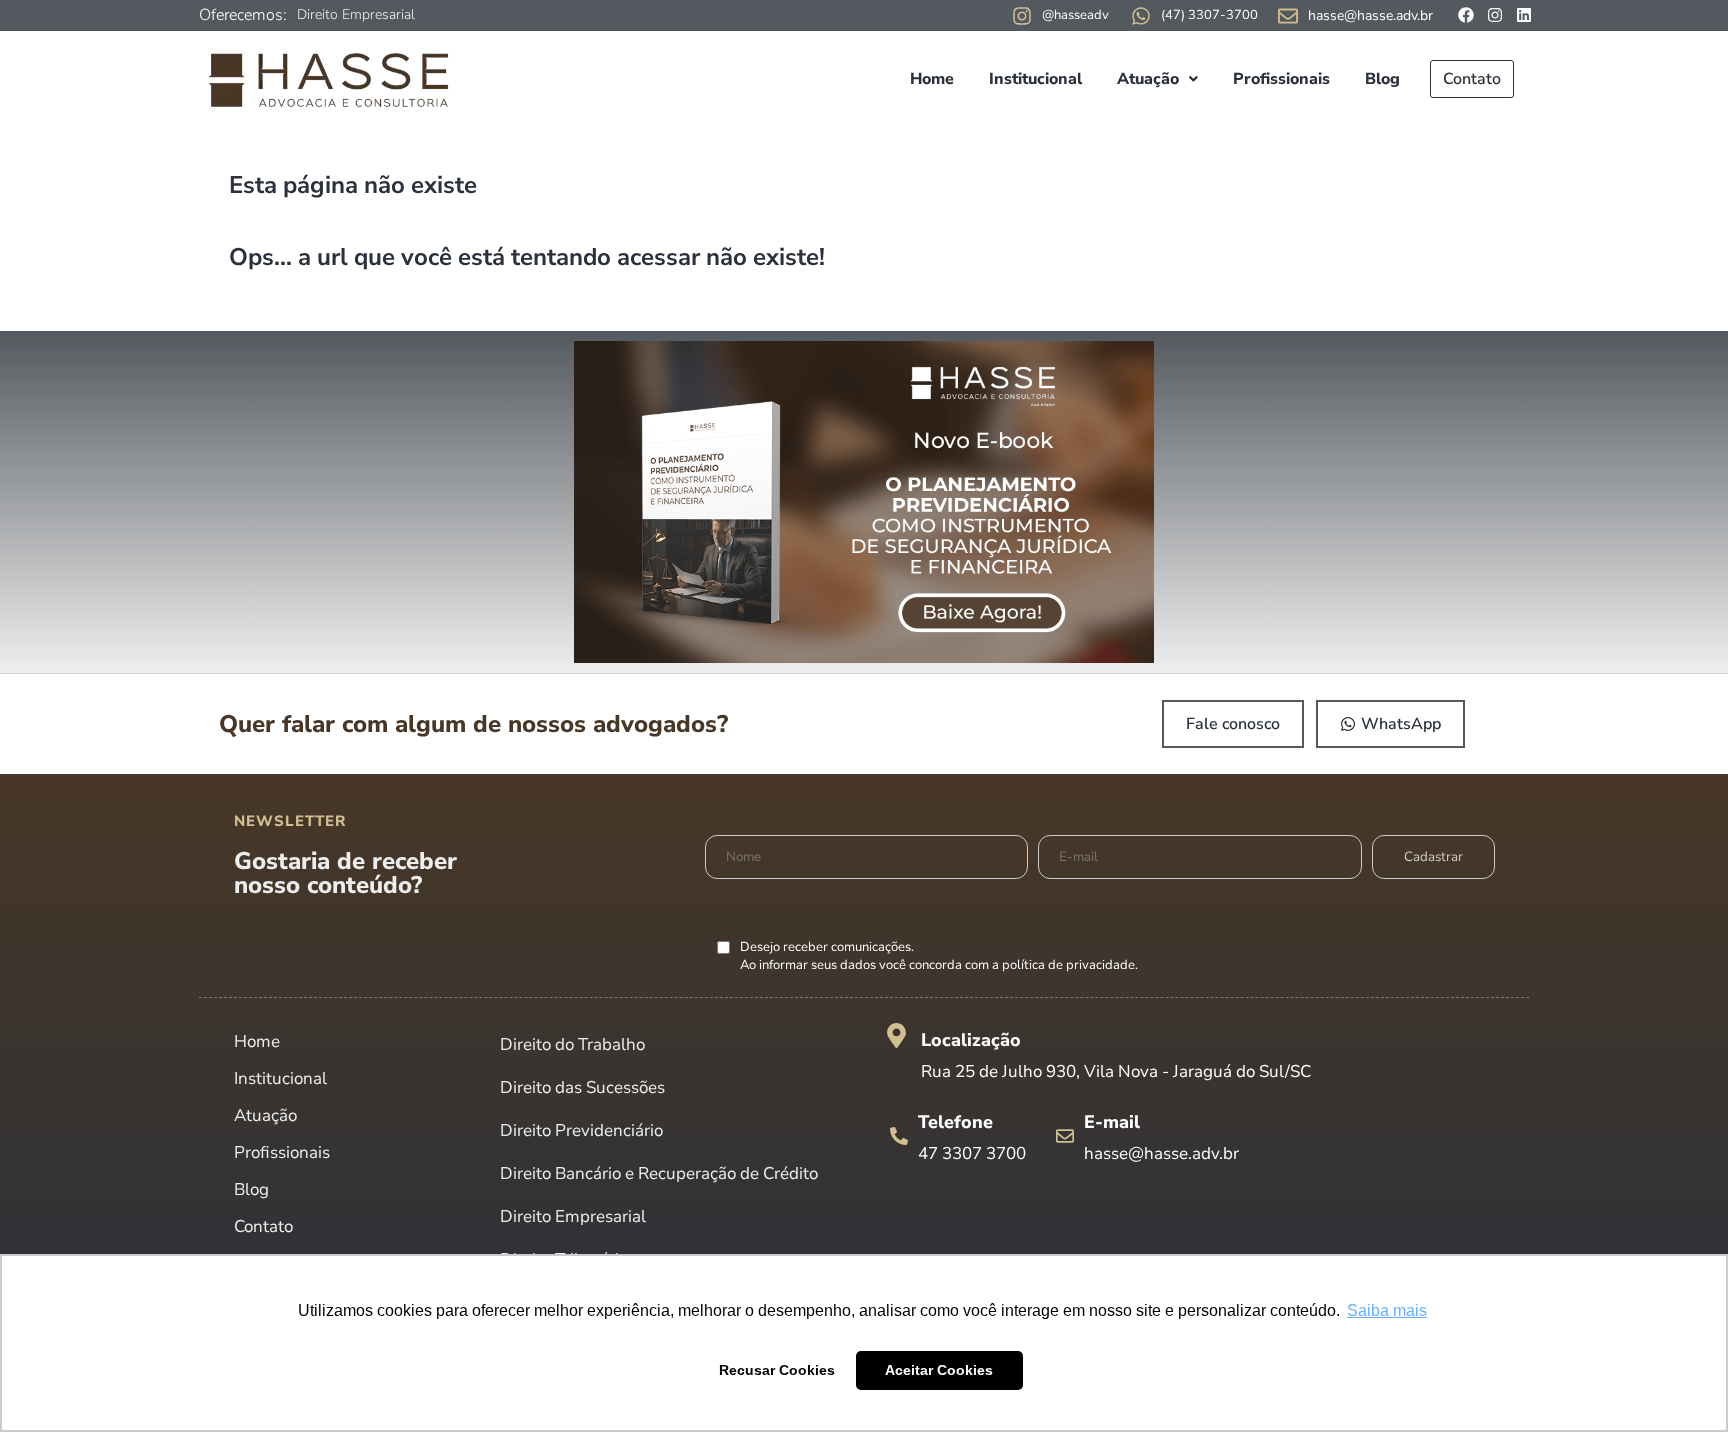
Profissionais (1281, 79)
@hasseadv (1075, 15)
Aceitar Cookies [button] (939, 1370)
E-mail (1112, 1122)
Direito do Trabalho (572, 1044)
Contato (1472, 79)
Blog (1382, 79)
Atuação (1148, 79)
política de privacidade (1068, 965)
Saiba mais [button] (1387, 1310)
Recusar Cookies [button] (777, 1370)
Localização (971, 1040)
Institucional (1035, 79)
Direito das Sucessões (582, 1087)
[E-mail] (1065, 1136)
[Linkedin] (1524, 15)
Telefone (955, 1122)
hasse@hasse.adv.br (1370, 15)
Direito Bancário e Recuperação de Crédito (659, 1173)
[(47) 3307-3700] (1141, 16)
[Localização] (896, 1035)
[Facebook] (1466, 15)
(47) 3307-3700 (1209, 15)
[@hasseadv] (1022, 16)
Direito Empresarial (356, 14)
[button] (1157, 79)
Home (932, 79)
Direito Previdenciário (581, 1130)
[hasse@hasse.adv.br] (1288, 16)
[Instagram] (1495, 15)
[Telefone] (899, 1136)
